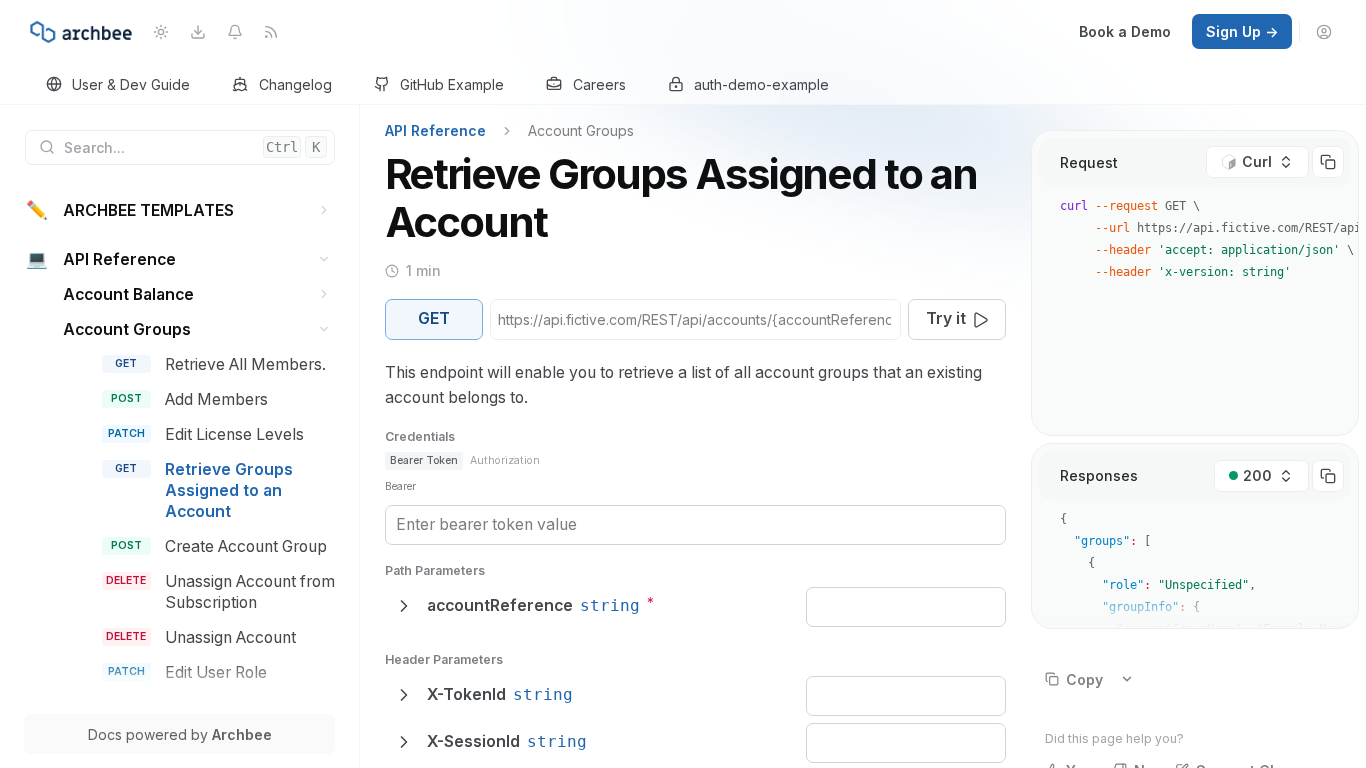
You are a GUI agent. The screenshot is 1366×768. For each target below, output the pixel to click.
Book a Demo (1125, 31)
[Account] (1324, 31)
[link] (118, 85)
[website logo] (81, 32)
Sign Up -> (1242, 31)
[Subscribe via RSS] (271, 31)
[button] (324, 210)
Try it (946, 318)
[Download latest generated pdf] (197, 31)
